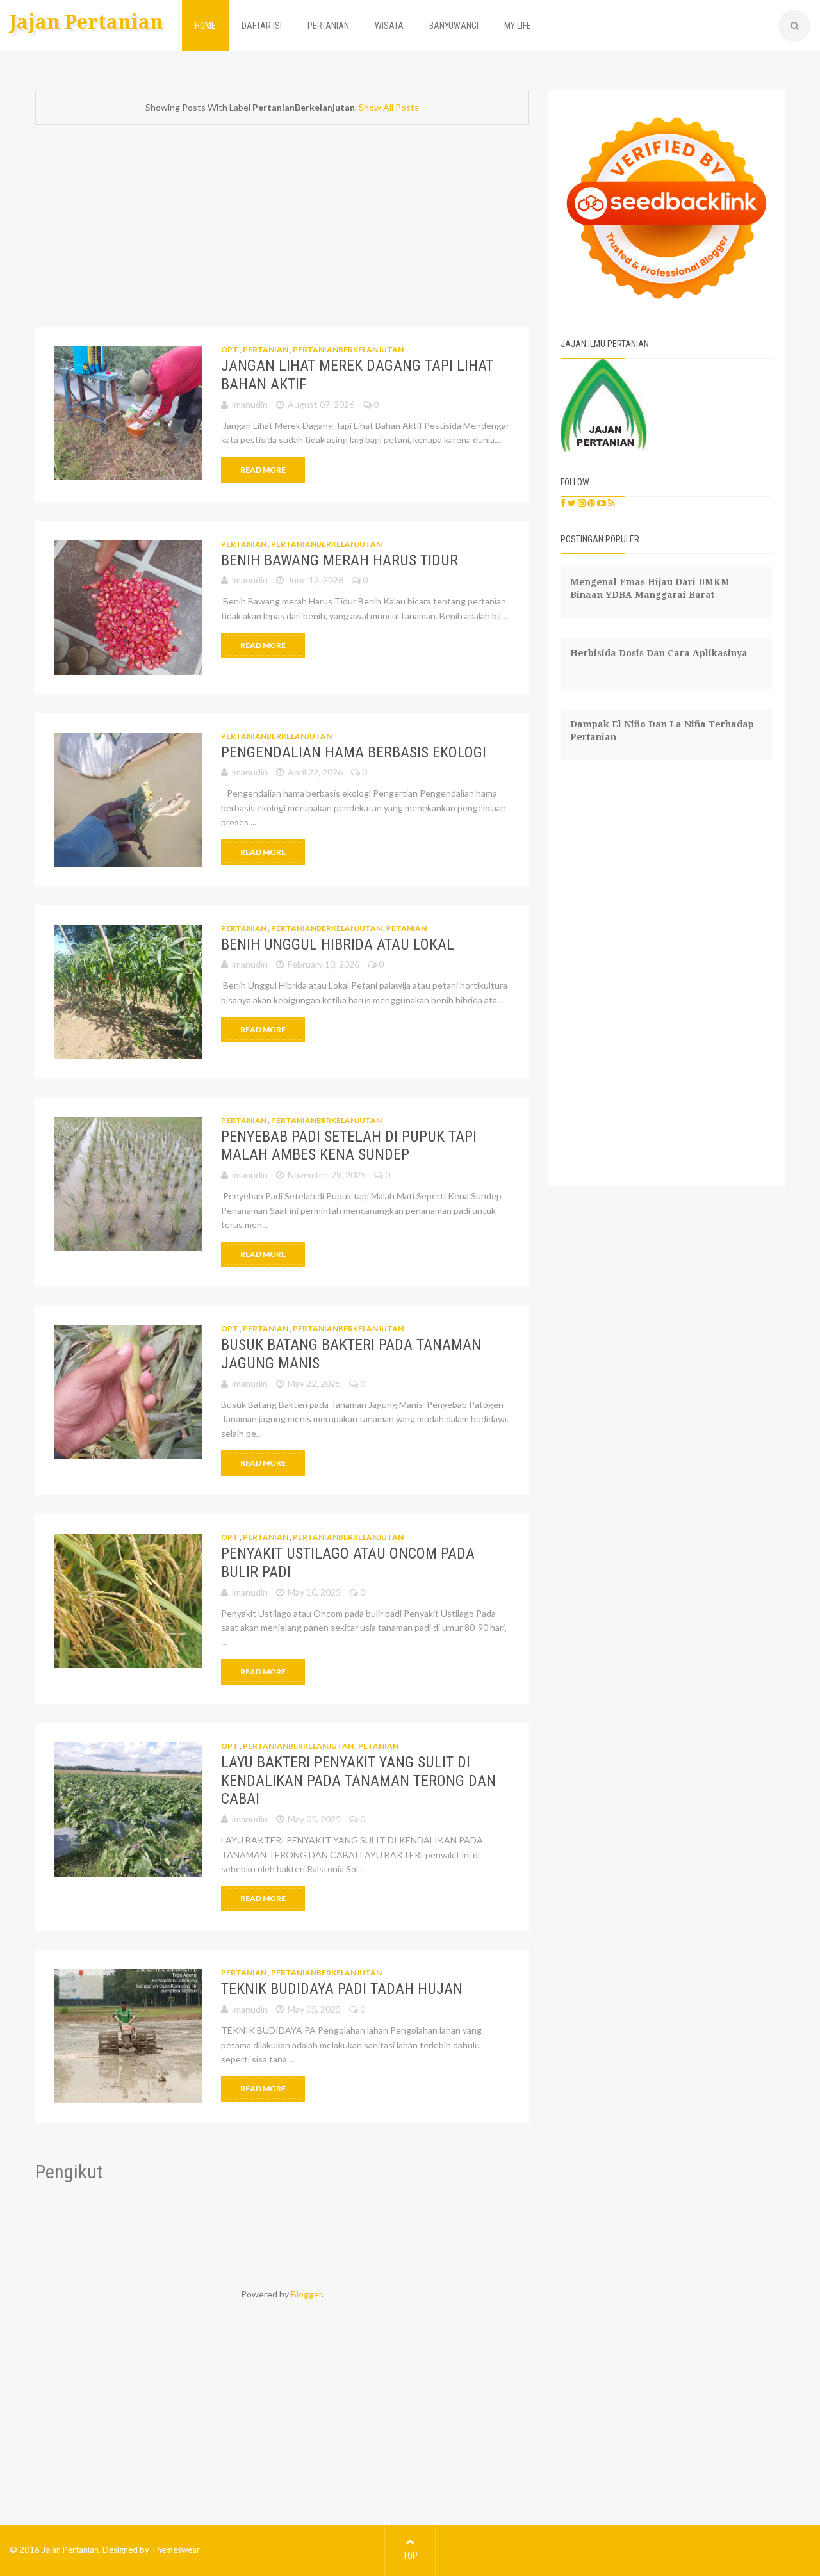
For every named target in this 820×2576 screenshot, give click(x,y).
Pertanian (328, 26)
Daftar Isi (262, 26)
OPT (230, 349)
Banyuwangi (454, 26)
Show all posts (389, 107)
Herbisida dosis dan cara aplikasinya (659, 653)
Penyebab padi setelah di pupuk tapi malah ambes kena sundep (349, 1146)
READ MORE (263, 470)
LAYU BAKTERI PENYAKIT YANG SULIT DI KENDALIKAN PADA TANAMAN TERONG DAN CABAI (358, 1781)
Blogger (306, 2294)
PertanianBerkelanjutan (348, 349)
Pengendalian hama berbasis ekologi (354, 752)
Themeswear (176, 2550)
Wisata (389, 26)
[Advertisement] (282, 231)
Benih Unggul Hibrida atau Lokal (338, 944)
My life (518, 26)
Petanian (406, 928)
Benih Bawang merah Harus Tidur (340, 560)
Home (205, 26)
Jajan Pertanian (86, 22)
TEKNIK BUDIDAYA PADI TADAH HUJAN (342, 1989)
